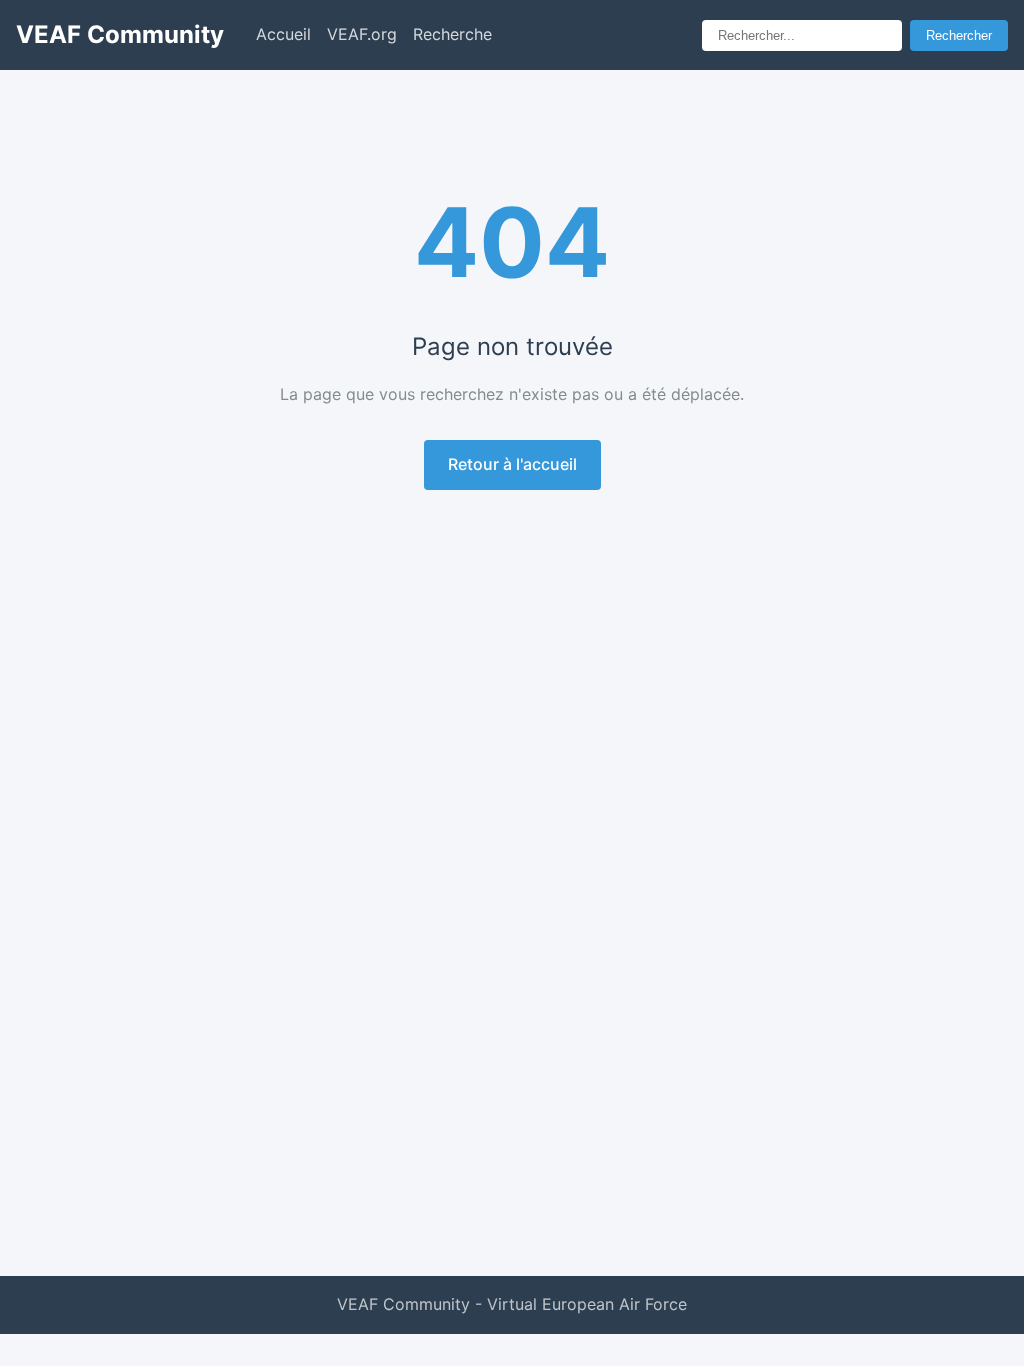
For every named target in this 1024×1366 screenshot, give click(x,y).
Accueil (283, 34)
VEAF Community (120, 34)
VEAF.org (362, 34)
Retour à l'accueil (512, 464)
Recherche (452, 34)
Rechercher (959, 35)
